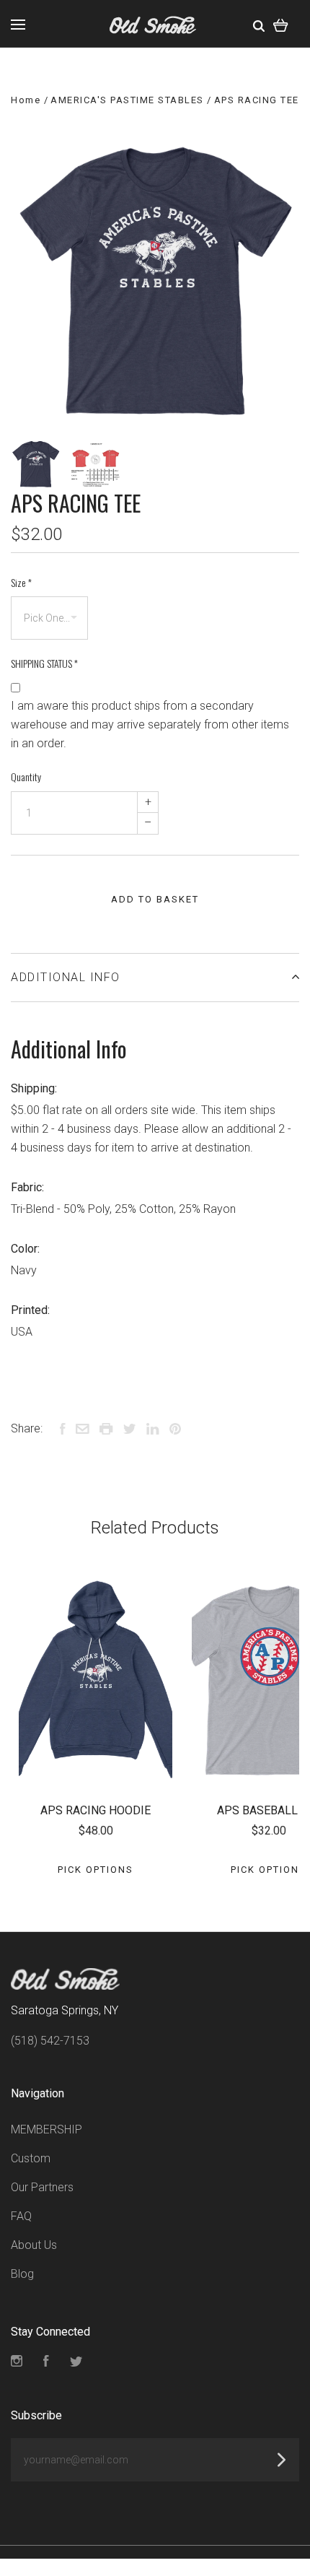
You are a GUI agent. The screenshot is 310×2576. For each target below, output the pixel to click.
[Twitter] (76, 2363)
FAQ (21, 2216)
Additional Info (66, 977)
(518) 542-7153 (50, 2041)
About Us (34, 2245)
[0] (281, 24)
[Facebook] (46, 2363)
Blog (22, 2274)
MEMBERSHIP (46, 2129)
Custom (31, 2158)
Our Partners (42, 2187)
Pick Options (96, 1870)
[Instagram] (17, 2363)
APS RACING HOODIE (96, 1810)
